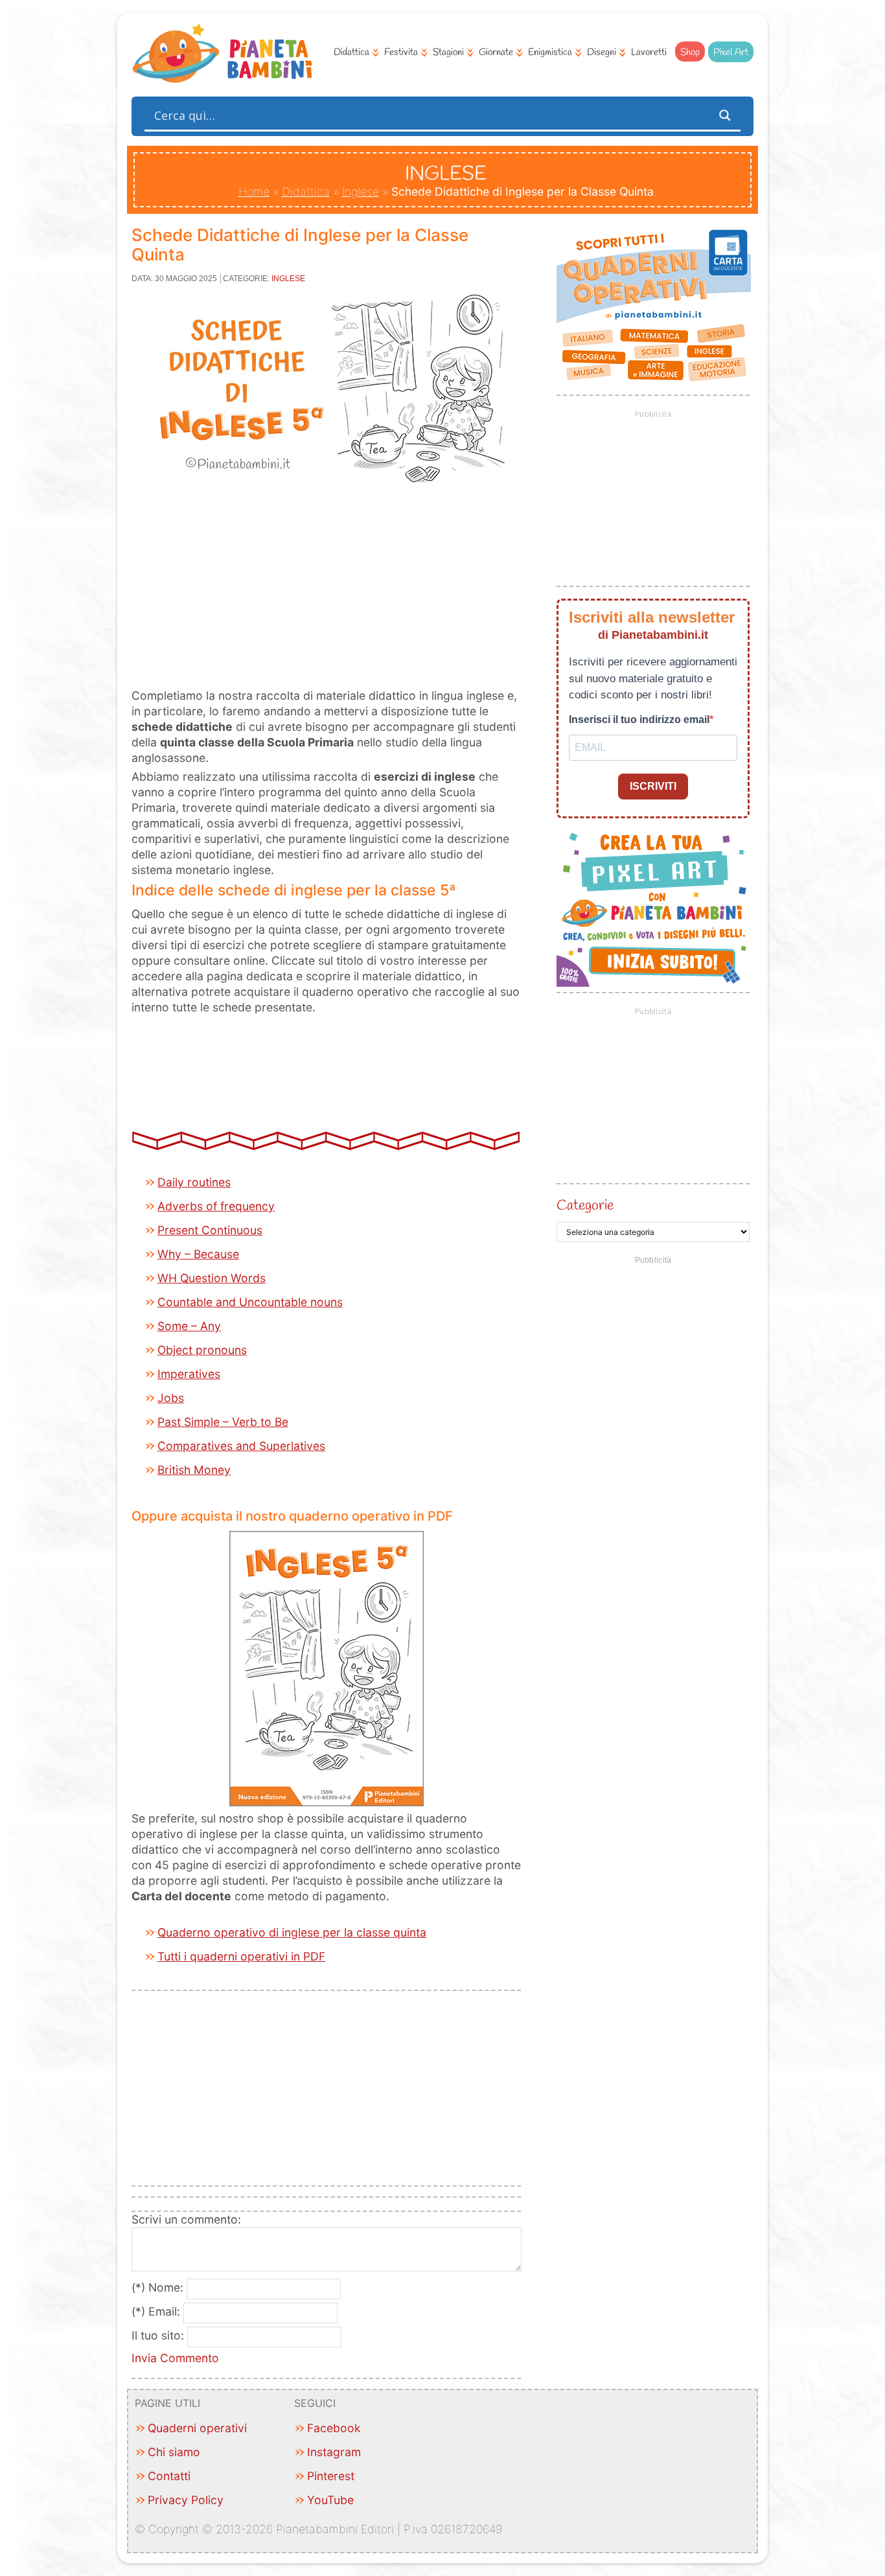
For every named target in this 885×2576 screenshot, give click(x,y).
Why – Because (198, 1254)
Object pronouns (202, 1350)
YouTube (330, 2500)
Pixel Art (731, 52)
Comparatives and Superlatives (241, 1446)
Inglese (361, 191)
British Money (194, 1470)
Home (254, 191)
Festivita (401, 52)
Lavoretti (649, 52)
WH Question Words (212, 1278)
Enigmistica (550, 52)
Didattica (351, 52)
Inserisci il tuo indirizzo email (639, 719)
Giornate (496, 52)
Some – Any (189, 1326)
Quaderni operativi (197, 2428)
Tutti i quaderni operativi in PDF (241, 1956)
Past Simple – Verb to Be (223, 1422)
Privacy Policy (186, 2500)
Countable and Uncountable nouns (250, 1302)
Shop (690, 52)
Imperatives (189, 1374)
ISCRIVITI (653, 786)
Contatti (169, 2476)
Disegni (602, 52)
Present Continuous (210, 1230)
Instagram (334, 2452)
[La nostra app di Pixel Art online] (654, 983)
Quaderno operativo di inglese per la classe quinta (292, 1932)
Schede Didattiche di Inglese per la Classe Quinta (300, 245)
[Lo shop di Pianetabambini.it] (653, 306)
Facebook (334, 2428)
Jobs (171, 1398)
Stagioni (448, 52)
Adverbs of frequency (216, 1206)
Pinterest (331, 2476)
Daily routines (194, 1182)
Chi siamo (174, 2452)
